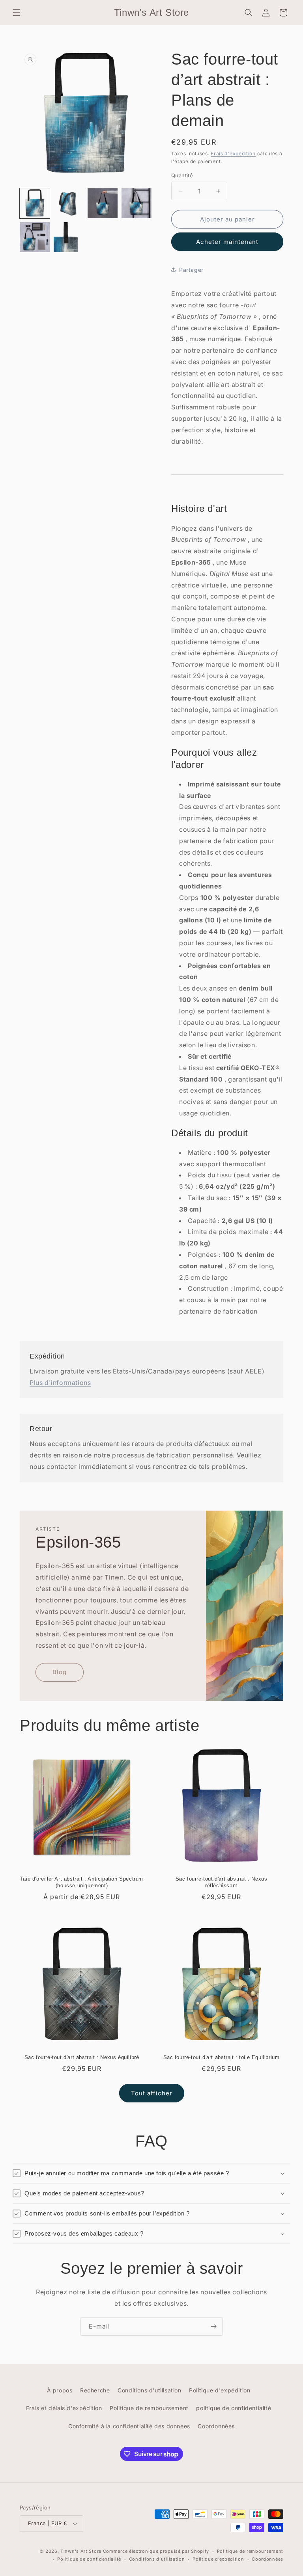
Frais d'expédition (233, 153)
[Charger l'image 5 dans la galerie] (35, 237)
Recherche (95, 2390)
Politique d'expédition (220, 2390)
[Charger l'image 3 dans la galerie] (103, 203)
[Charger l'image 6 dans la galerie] (69, 237)
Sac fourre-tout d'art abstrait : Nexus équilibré (82, 2057)
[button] (17, 13)
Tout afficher (152, 2093)
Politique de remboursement (149, 2408)
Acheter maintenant (227, 242)
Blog (60, 1672)
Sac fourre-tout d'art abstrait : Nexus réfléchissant (222, 1882)
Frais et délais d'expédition (64, 2408)
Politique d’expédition (218, 2559)
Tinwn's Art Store (81, 2551)
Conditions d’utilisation (157, 2559)
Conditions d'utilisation (149, 2390)
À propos (60, 2390)
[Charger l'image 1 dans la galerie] (35, 203)
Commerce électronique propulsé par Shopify (156, 2551)
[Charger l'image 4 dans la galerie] (137, 203)
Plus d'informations (60, 1383)
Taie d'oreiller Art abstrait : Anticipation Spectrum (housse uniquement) (82, 1882)
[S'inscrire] (213, 2326)
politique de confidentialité (234, 2408)
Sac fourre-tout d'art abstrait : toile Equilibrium (222, 2057)
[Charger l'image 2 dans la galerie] (69, 203)
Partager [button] (191, 270)
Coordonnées (216, 2426)
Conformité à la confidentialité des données (129, 2426)
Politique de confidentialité (89, 2559)
